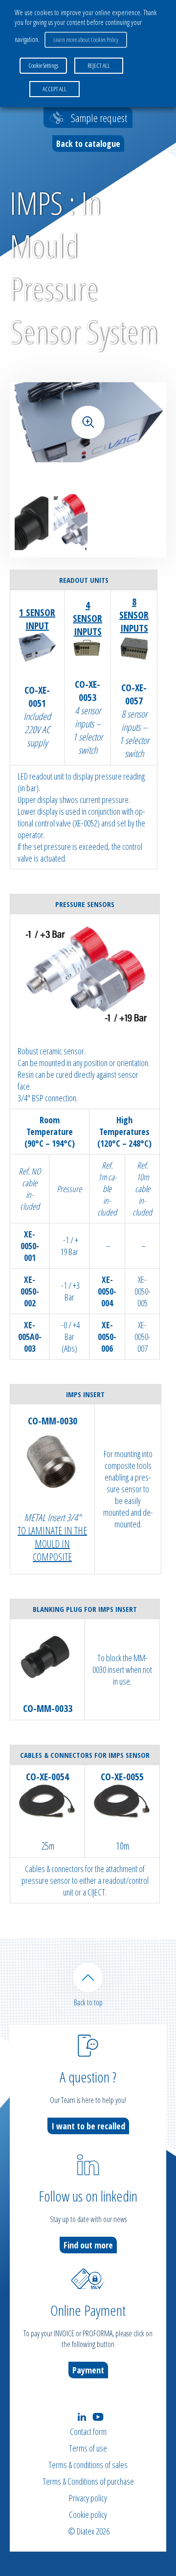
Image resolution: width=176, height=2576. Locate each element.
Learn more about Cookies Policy (86, 40)
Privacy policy (88, 2498)
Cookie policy (88, 2514)
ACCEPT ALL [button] (55, 89)
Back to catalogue (88, 144)
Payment (88, 2370)
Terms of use (88, 2448)
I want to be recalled (88, 2126)
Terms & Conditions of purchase (88, 2481)
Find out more (88, 2245)
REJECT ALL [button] (99, 65)
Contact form (88, 2432)
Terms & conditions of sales (88, 2465)
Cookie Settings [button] (43, 65)
